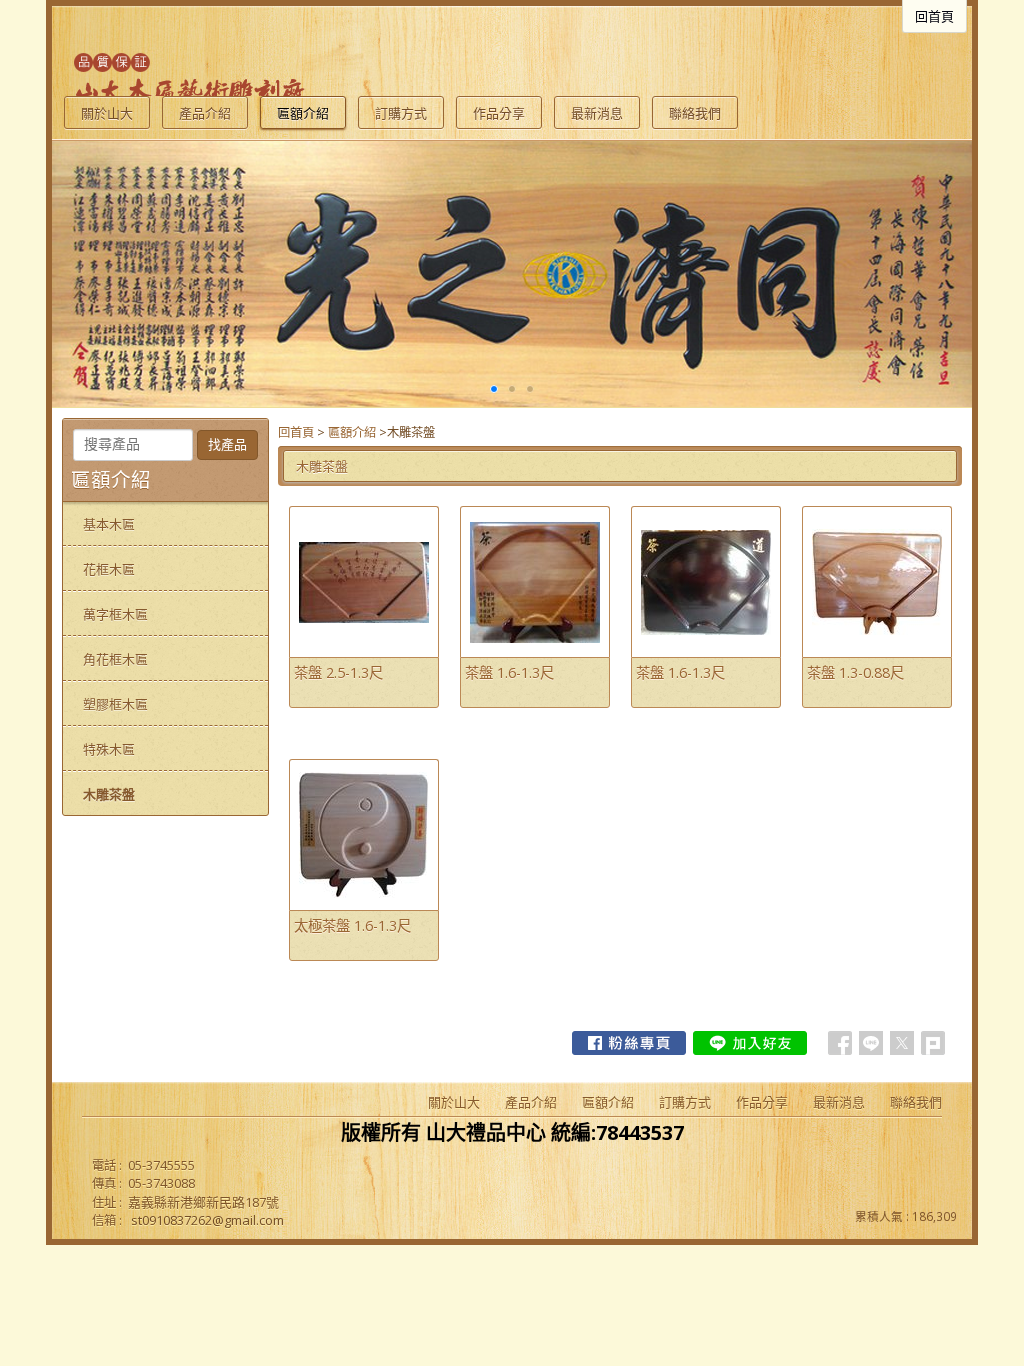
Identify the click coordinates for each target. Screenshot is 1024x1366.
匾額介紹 (352, 432)
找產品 (227, 444)
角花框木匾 (115, 659)
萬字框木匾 (115, 614)
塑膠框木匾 (115, 704)
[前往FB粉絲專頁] (629, 1043)
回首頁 (296, 432)
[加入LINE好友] (750, 1043)
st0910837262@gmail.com (207, 1220)
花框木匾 (109, 569)
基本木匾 (109, 524)
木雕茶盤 (109, 794)
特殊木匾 (109, 749)
